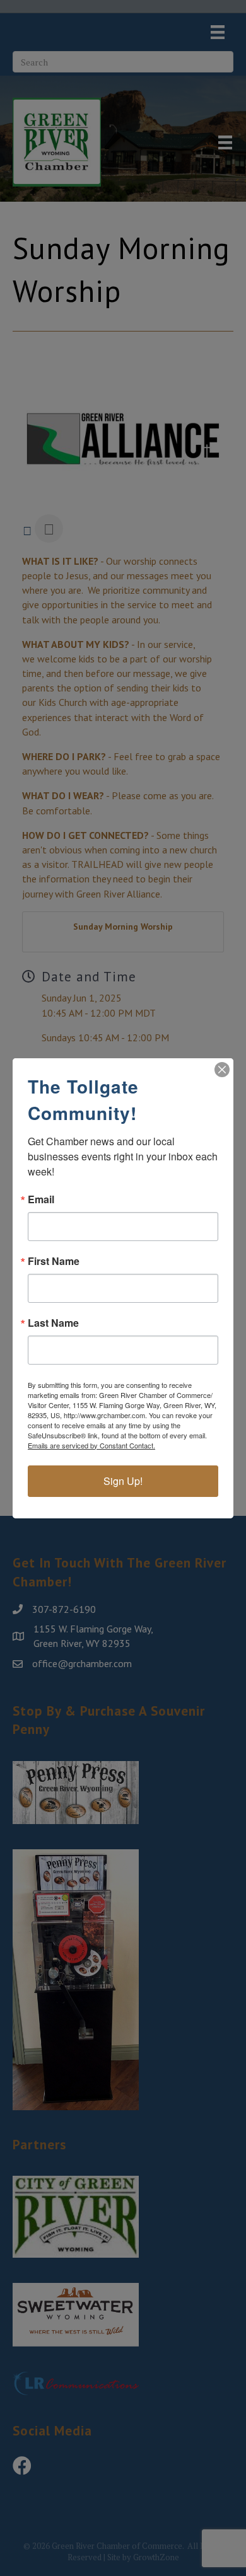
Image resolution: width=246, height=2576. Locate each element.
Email (41, 1199)
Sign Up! (123, 1481)
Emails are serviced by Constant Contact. (91, 1445)
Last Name (53, 1323)
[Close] (222, 1070)
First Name (54, 1261)
